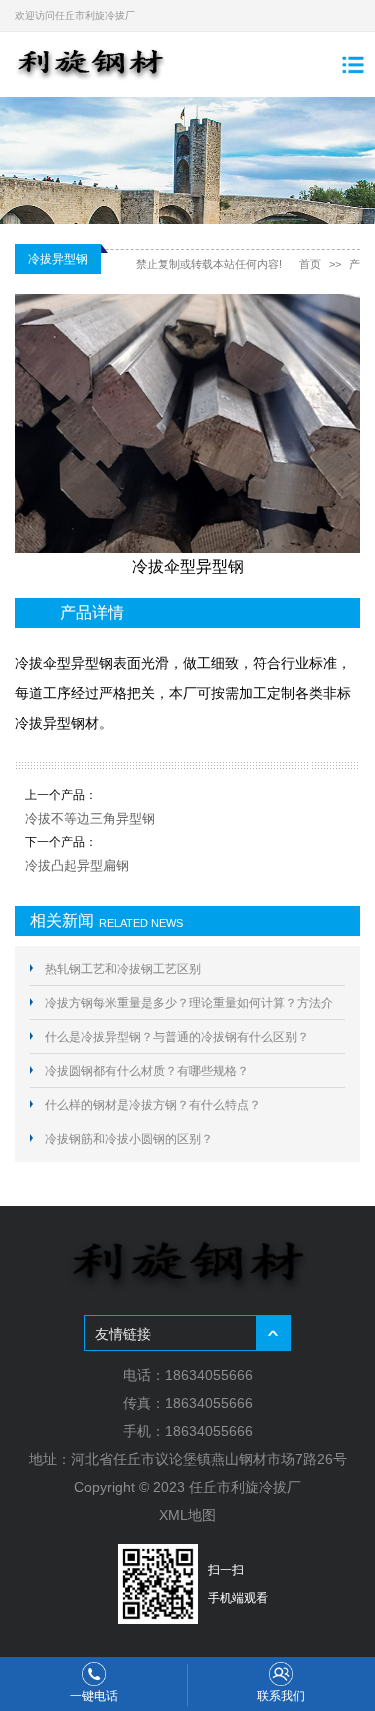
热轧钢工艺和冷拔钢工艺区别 (123, 969)
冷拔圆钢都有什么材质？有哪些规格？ (147, 1071)
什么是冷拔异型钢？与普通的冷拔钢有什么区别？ (177, 1037)
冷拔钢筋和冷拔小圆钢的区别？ (129, 1139)
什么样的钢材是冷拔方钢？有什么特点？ (153, 1105)
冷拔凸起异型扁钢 (77, 865)
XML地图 (187, 1515)
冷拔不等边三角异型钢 (90, 818)
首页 (310, 264)
